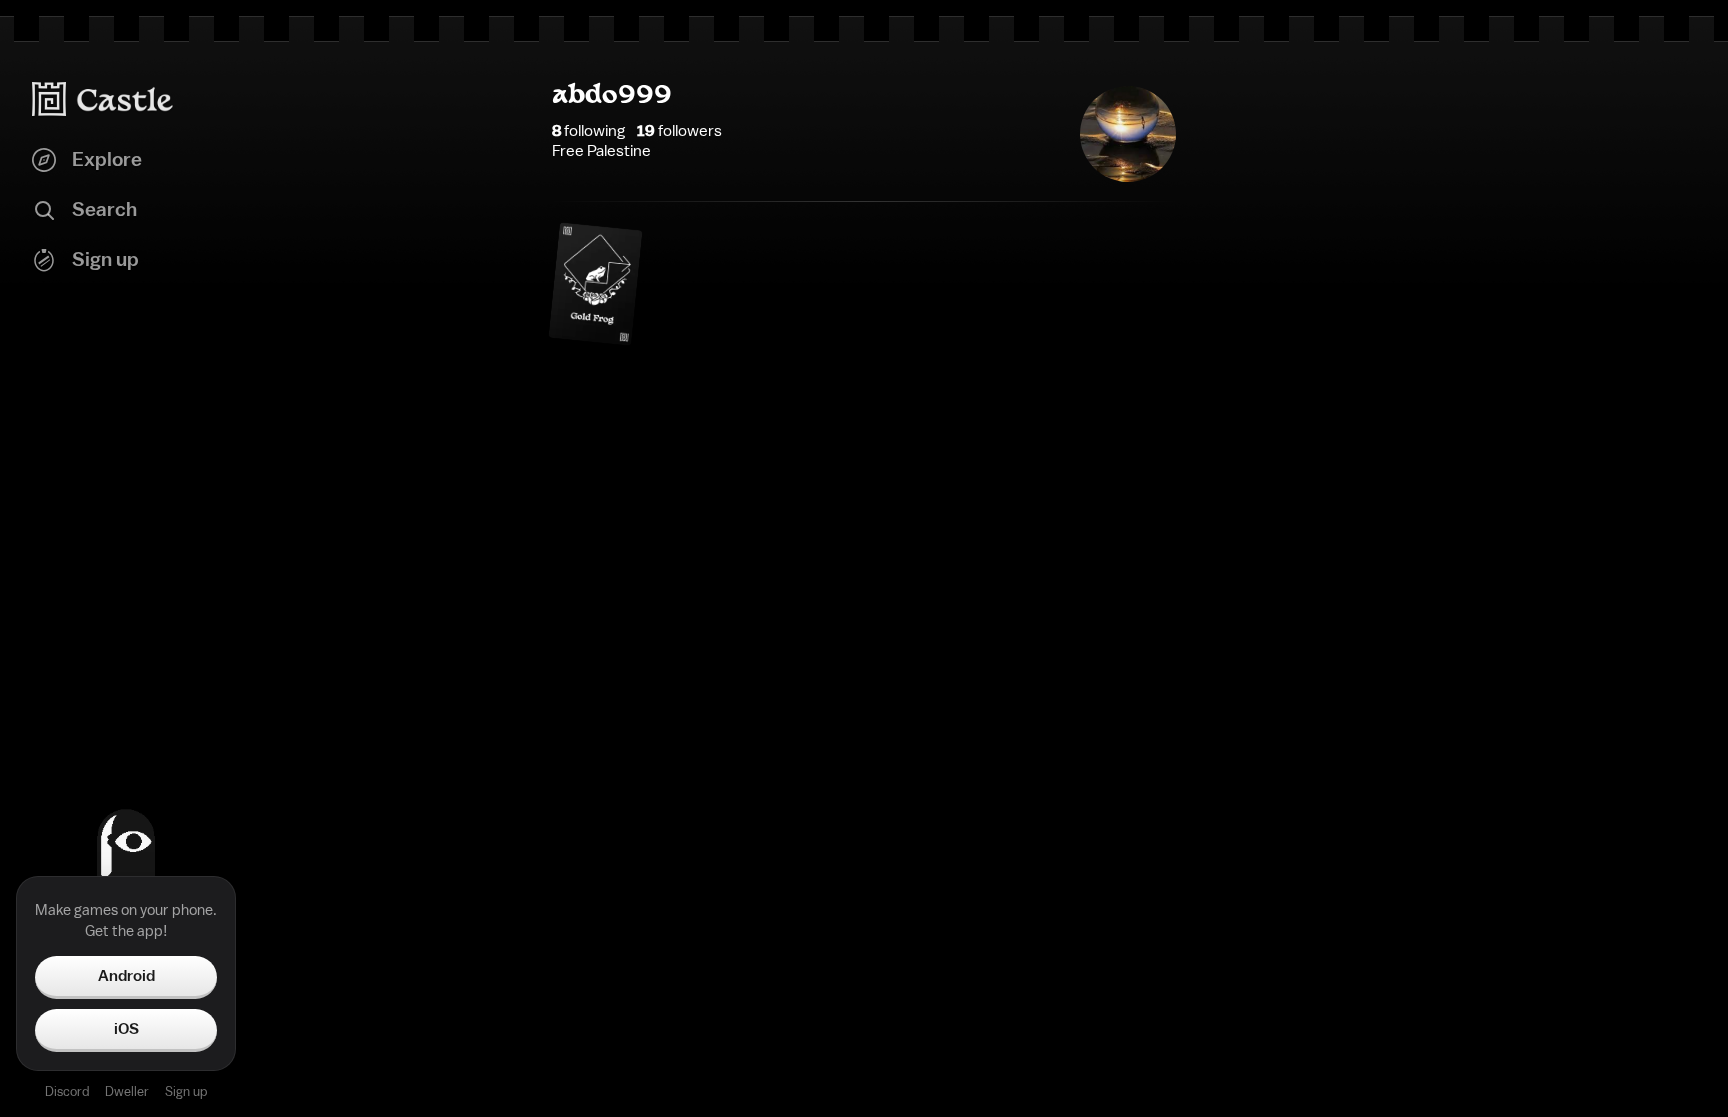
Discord (67, 1091)
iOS (126, 1029)
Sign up (186, 1091)
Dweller (127, 1091)
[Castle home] (103, 99)
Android (126, 976)
